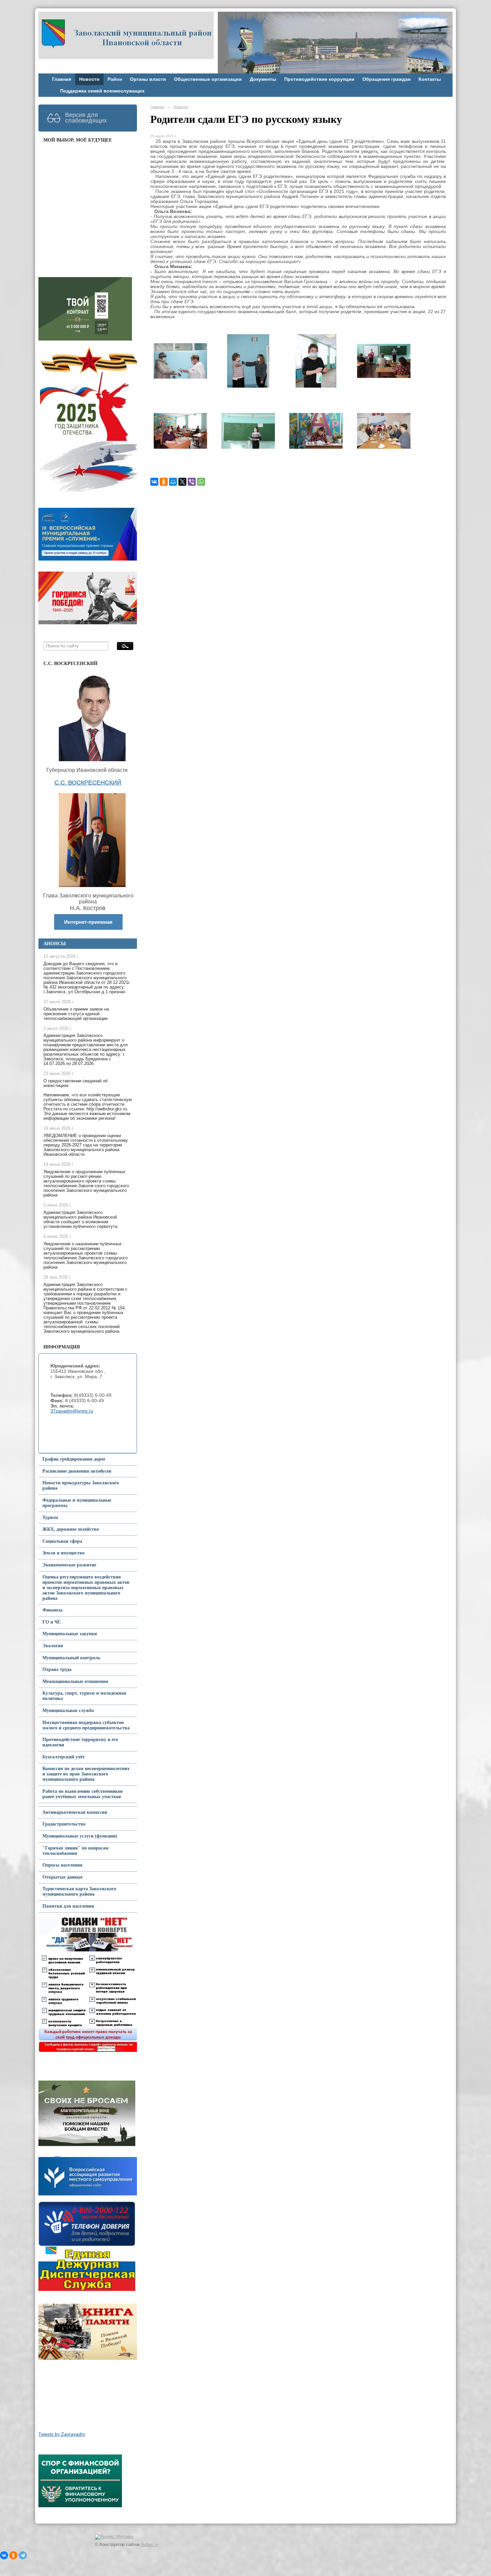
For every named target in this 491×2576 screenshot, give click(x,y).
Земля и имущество (63, 1553)
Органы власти (148, 79)
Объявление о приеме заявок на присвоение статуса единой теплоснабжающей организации (76, 1014)
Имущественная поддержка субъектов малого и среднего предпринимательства (86, 1725)
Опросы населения (62, 1865)
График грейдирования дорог (74, 1459)
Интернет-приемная (88, 922)
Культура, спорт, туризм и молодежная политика (84, 1696)
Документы (263, 79)
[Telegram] (23, 2555)
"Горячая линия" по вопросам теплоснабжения (75, 1851)
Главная (62, 79)
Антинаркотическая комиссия (75, 1812)
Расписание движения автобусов (77, 1471)
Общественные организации (208, 79)
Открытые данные (62, 1877)
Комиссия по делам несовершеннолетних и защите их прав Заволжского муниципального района (86, 1774)
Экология (53, 1646)
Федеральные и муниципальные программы (77, 1503)
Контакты (430, 79)
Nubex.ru (150, 2545)
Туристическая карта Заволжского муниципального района (79, 1891)
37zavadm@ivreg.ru (72, 1411)
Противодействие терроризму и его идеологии (80, 1742)
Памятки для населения (68, 1906)
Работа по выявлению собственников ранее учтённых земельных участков (83, 1794)
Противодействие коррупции (319, 79)
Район (115, 79)
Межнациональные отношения (75, 1681)
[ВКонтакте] (154, 482)
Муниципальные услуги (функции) (80, 1836)
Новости (89, 79)
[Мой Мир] (173, 482)
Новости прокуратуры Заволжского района (81, 1485)
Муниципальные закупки (70, 1634)
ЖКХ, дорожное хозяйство (71, 1529)
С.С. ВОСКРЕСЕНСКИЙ (88, 783)
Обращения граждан (386, 79)
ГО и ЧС (52, 1622)
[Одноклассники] (164, 482)
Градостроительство (64, 1824)
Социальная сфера (62, 1541)
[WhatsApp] (201, 482)
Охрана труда (57, 1669)
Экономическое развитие (69, 1565)
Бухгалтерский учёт (64, 1757)
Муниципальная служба (68, 1710)
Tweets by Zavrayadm (62, 2434)
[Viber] (192, 482)
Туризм (50, 1518)
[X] (182, 482)
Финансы (52, 1610)
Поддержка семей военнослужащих (102, 91)
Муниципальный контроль (71, 1658)
